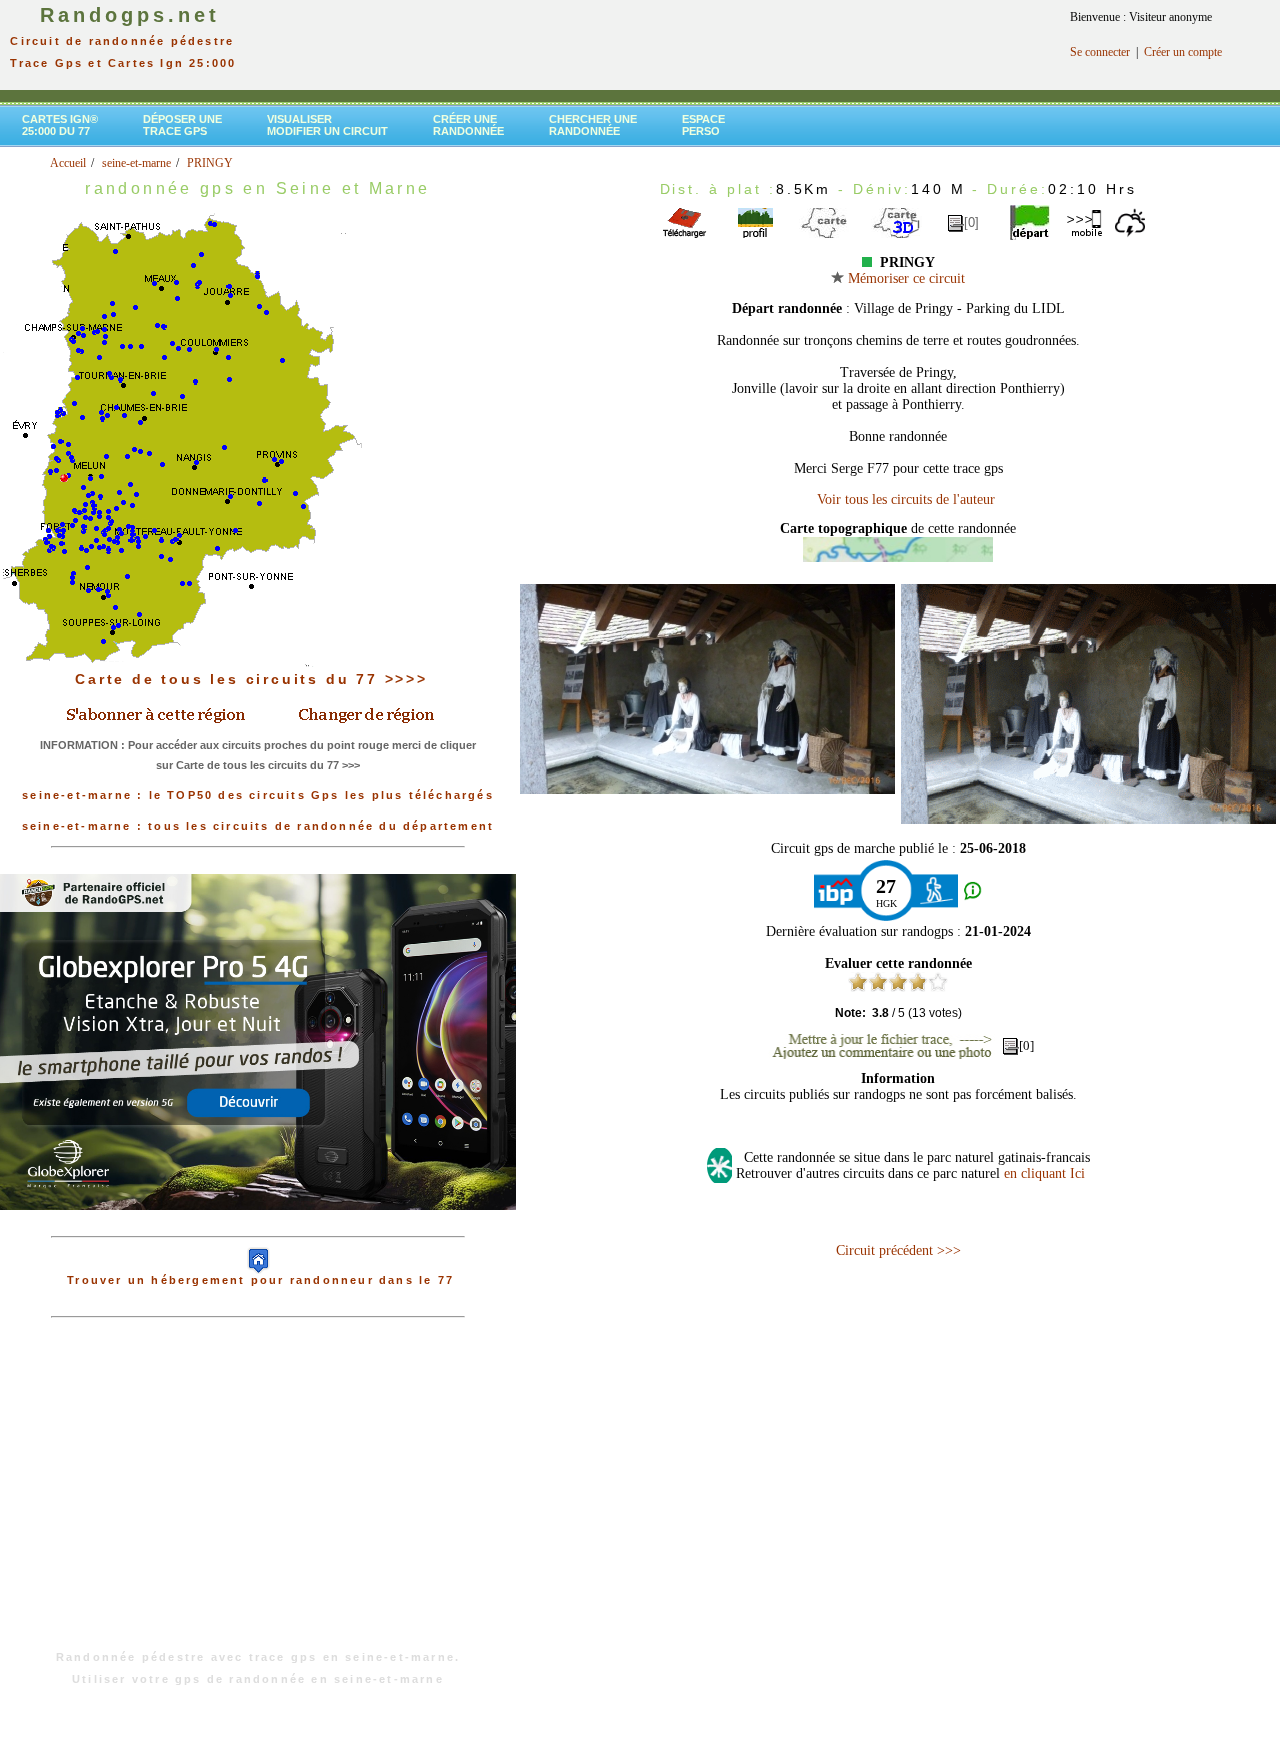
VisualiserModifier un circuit (327, 125)
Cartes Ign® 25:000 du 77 (60, 125)
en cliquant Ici (1044, 1173)
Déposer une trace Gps (182, 125)
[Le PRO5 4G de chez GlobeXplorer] (258, 1226)
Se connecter (1100, 52)
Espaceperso (703, 125)
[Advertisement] (258, 1494)
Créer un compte (1183, 52)
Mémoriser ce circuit (904, 278)
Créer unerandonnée (468, 125)
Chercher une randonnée (593, 125)
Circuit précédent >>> (898, 1250)
